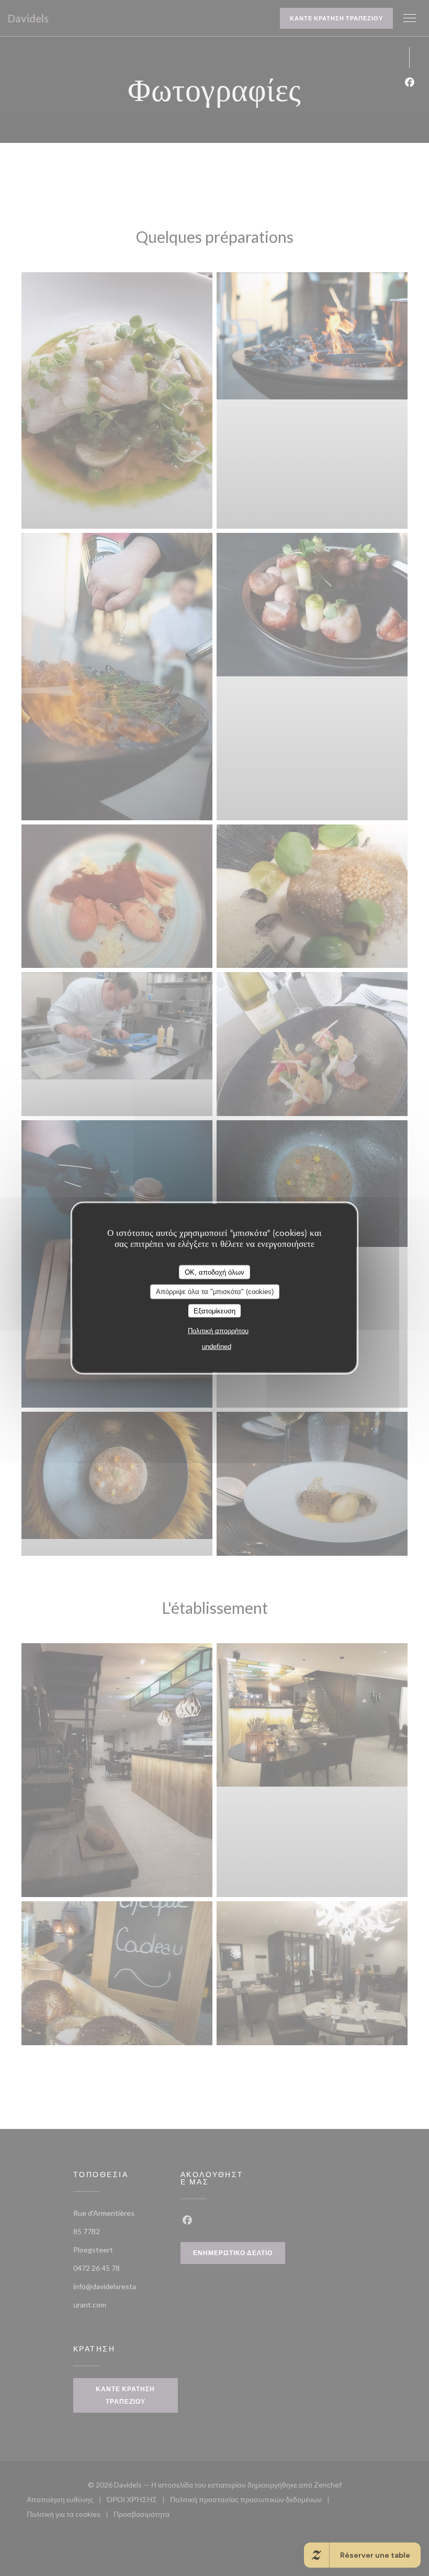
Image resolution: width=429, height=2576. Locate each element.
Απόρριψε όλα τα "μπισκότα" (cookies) (215, 1292)
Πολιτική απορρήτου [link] (218, 1331)
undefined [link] (217, 1347)
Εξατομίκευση (214, 1311)
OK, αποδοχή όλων (214, 1272)
